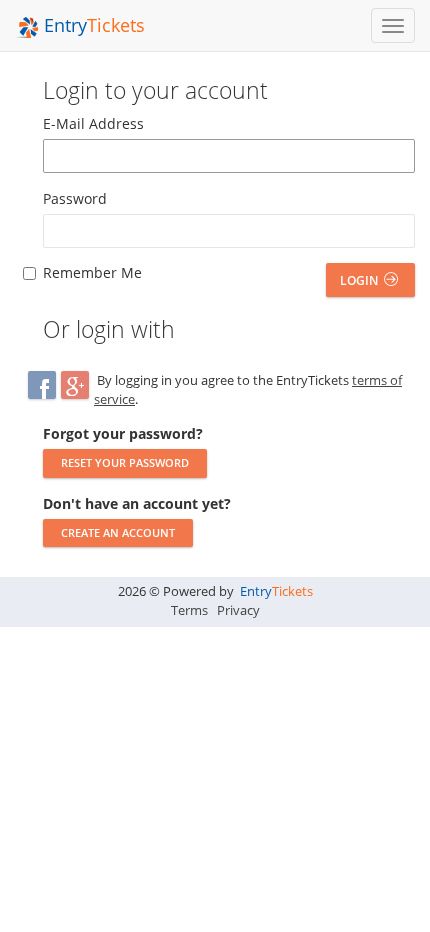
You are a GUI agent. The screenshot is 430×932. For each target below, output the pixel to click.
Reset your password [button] (125, 462)
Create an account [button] (118, 532)
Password (75, 198)
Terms (189, 610)
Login (360, 280)
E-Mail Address (93, 123)
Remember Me (92, 272)
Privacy (238, 610)
